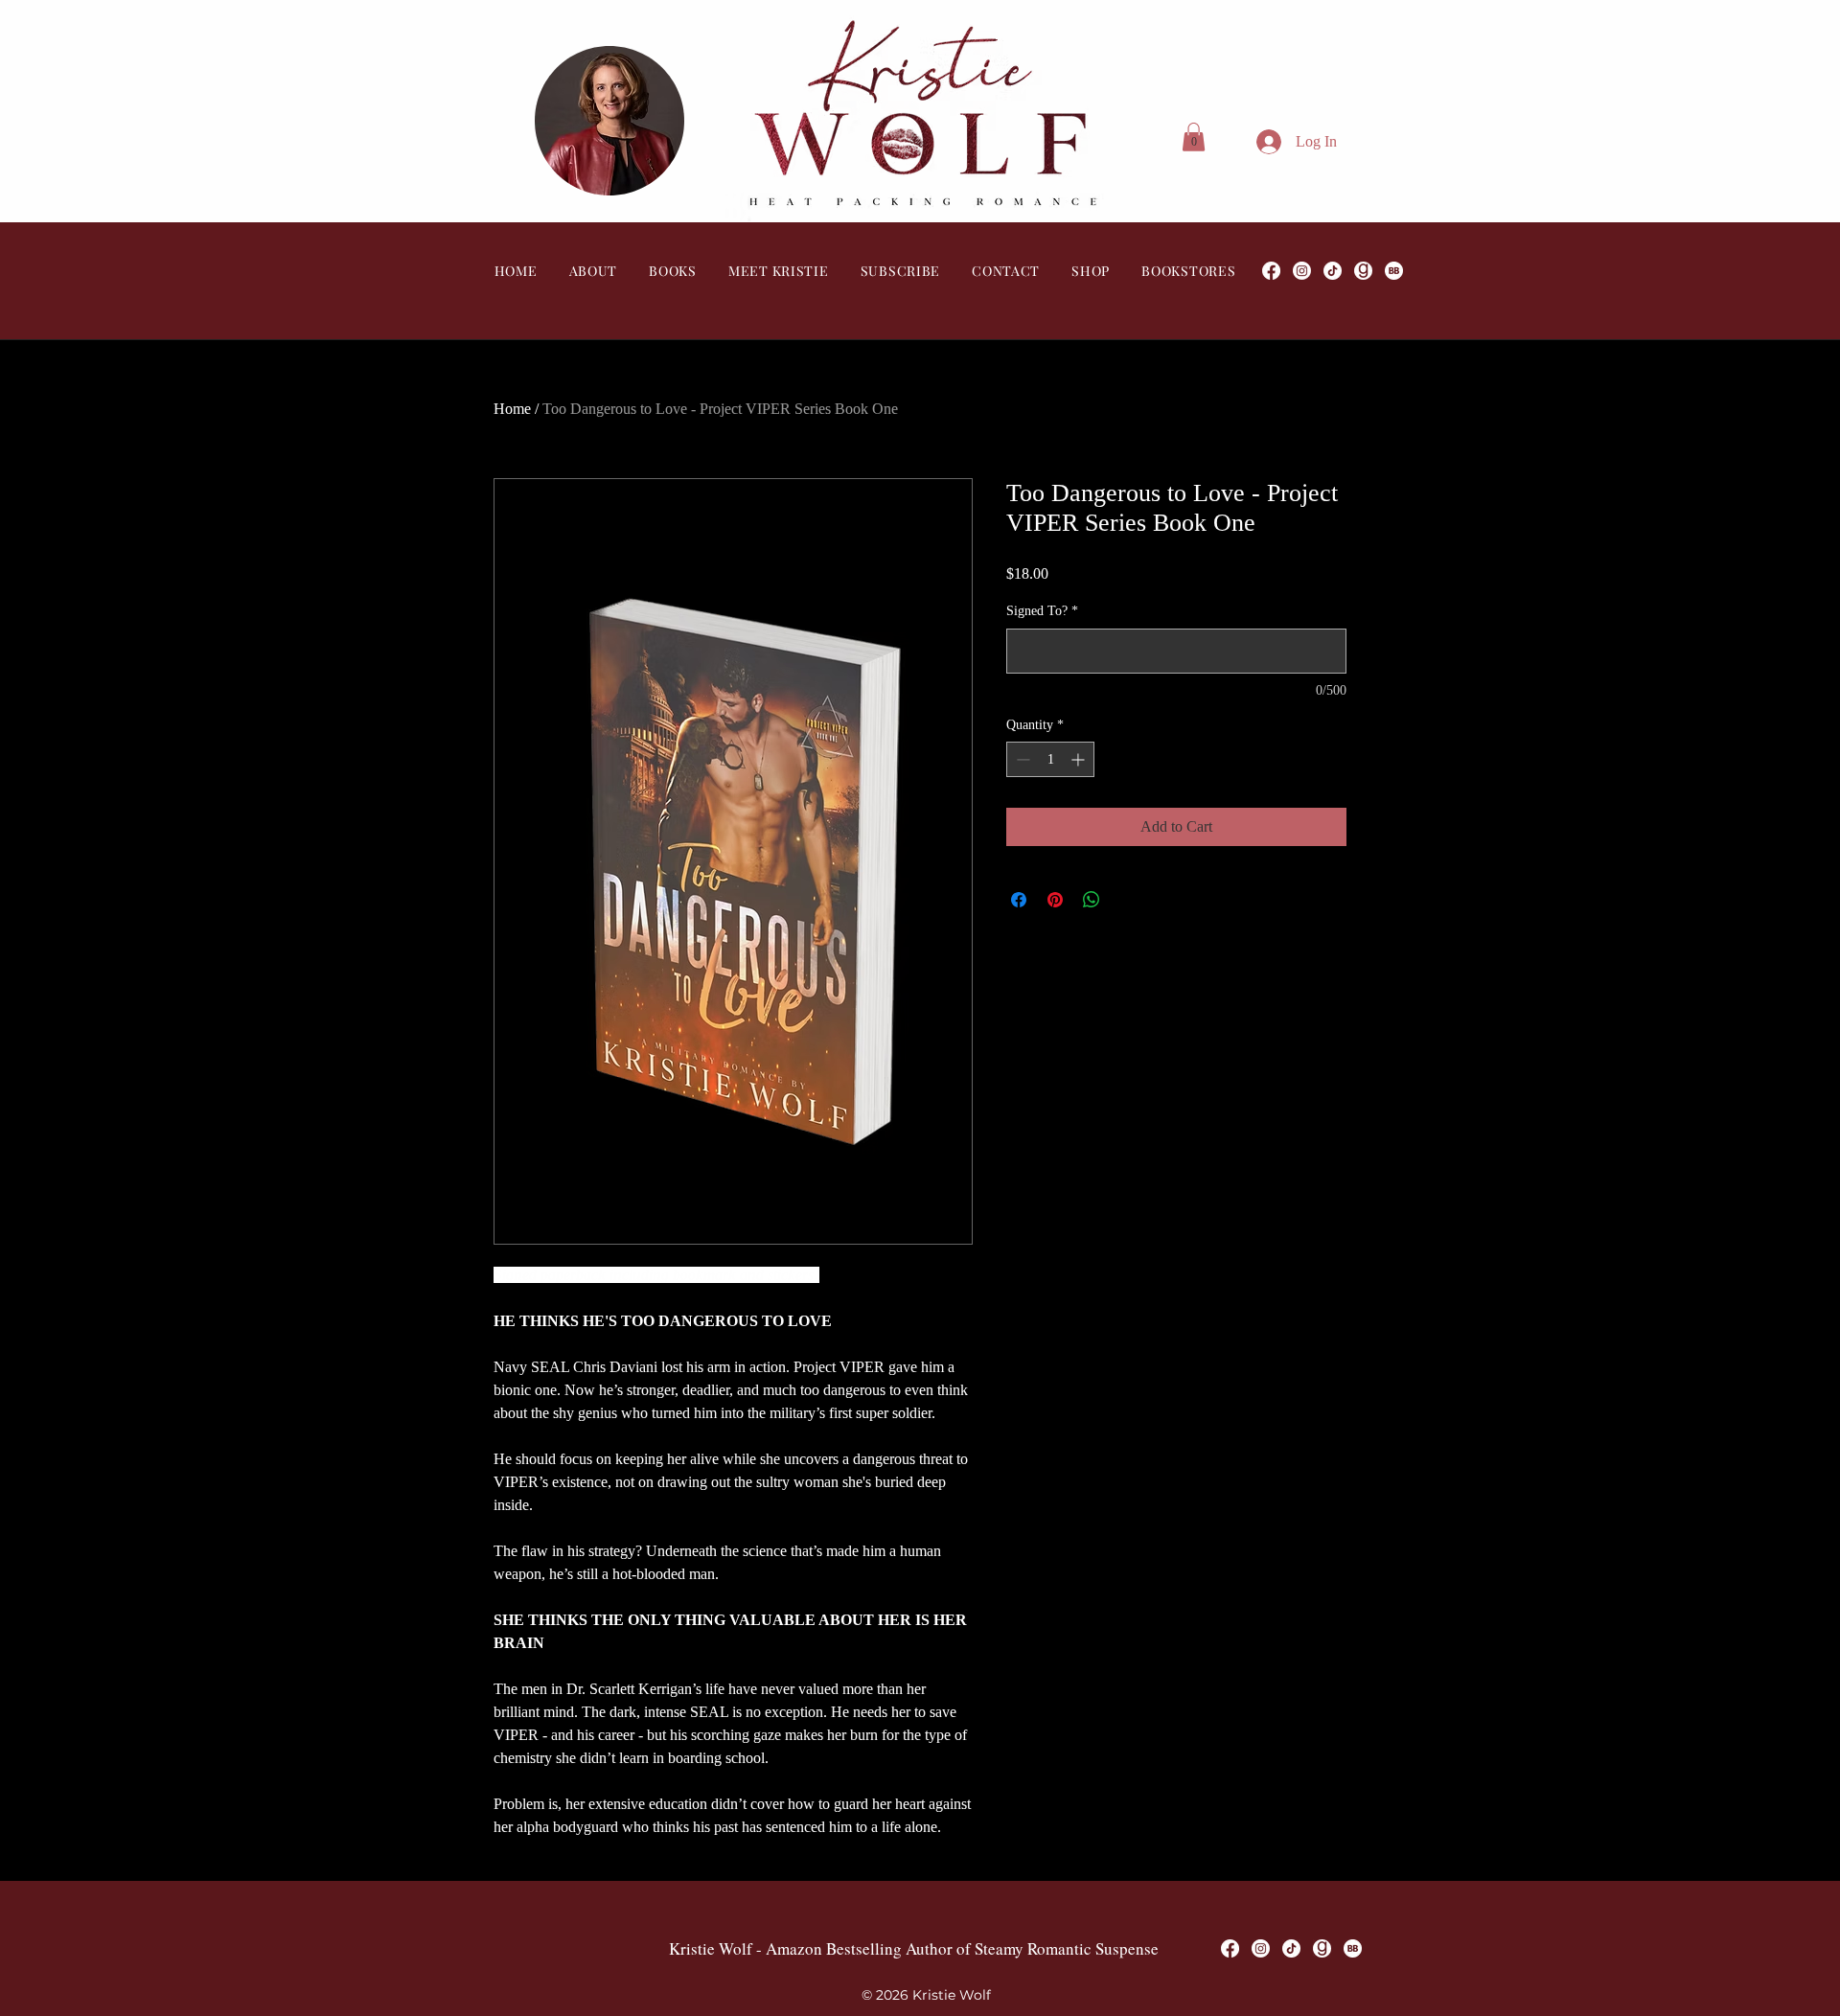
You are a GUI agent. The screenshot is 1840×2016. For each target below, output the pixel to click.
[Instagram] (1302, 271)
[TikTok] (1333, 271)
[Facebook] (1271, 271)
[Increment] (1080, 759)
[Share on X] (1128, 900)
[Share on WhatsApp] (1092, 900)
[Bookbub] (1394, 271)
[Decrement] (1021, 759)
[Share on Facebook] (1019, 900)
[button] (1194, 137)
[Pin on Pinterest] (1055, 900)
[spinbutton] (1050, 759)
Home (512, 409)
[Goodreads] (1363, 271)
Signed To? (1042, 611)
